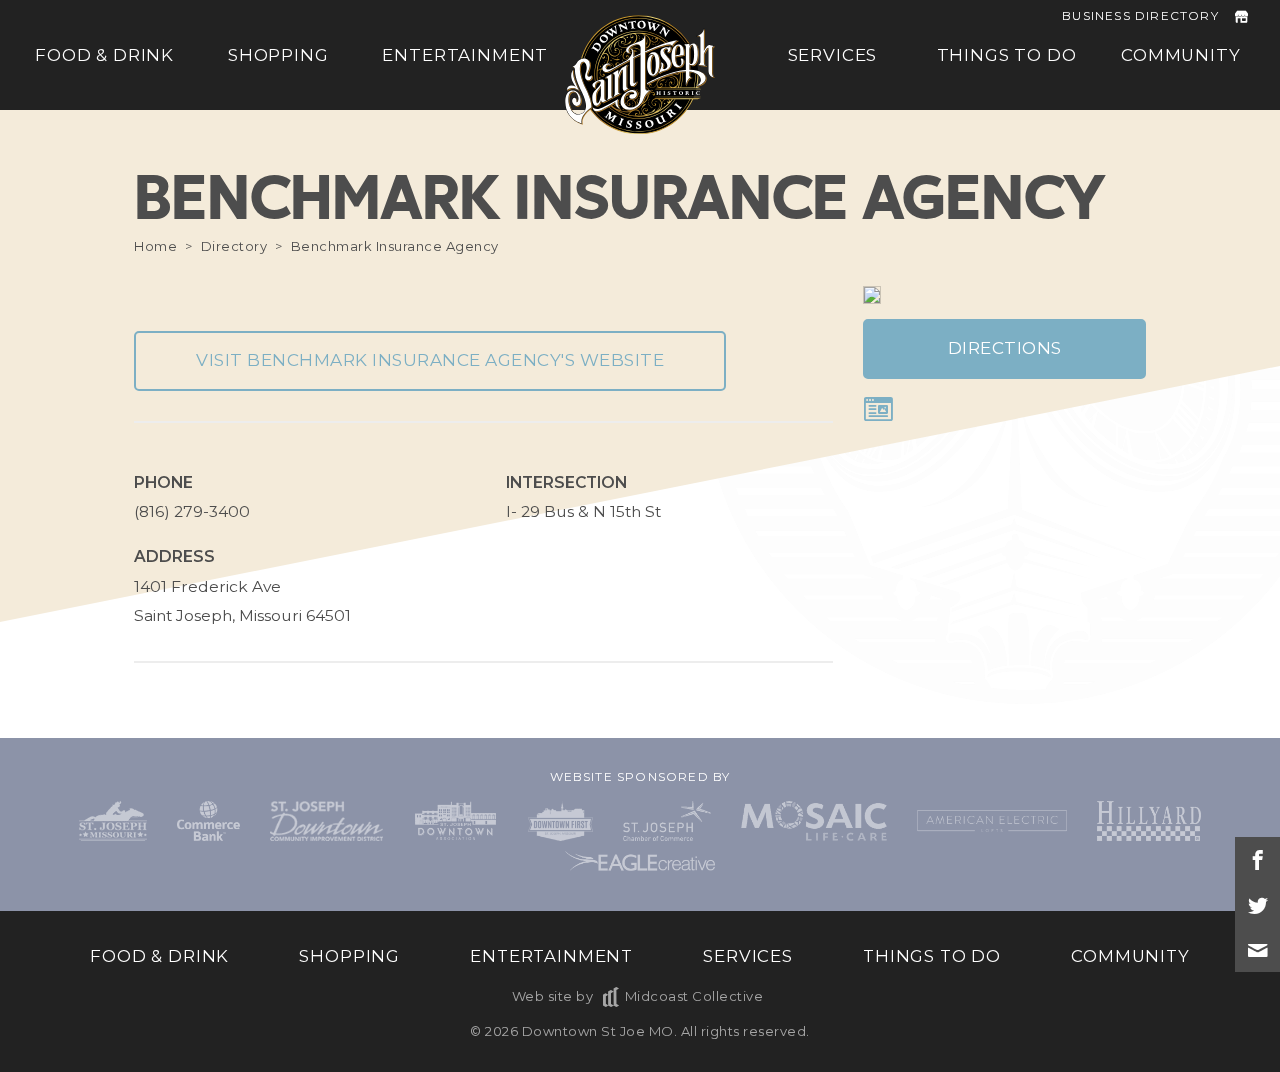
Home (155, 246)
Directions (1005, 348)
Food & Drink (104, 55)
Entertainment (465, 55)
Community (1181, 55)
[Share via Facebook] (1257, 859)
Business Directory (1140, 15)
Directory (234, 246)
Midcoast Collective (694, 996)
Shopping (278, 55)
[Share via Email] (1257, 949)
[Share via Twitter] (1257, 904)
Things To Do (1007, 55)
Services (833, 55)
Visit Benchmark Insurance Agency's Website (430, 360)
